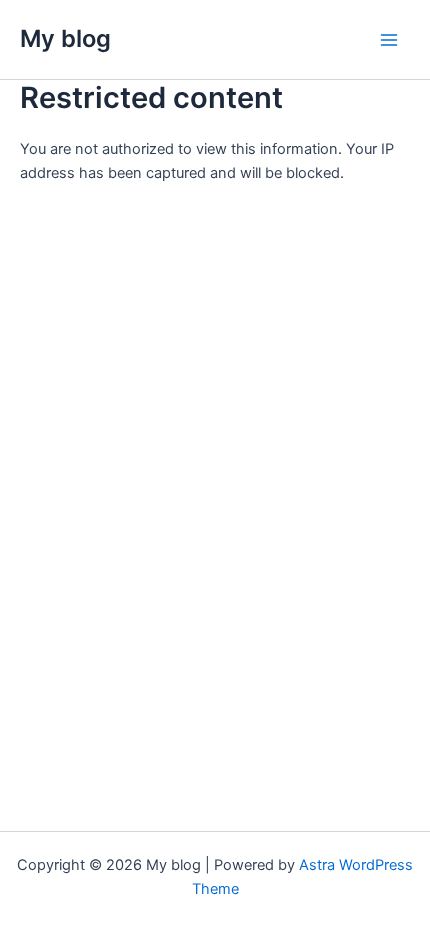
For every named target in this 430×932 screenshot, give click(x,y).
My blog (65, 38)
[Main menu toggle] (389, 40)
